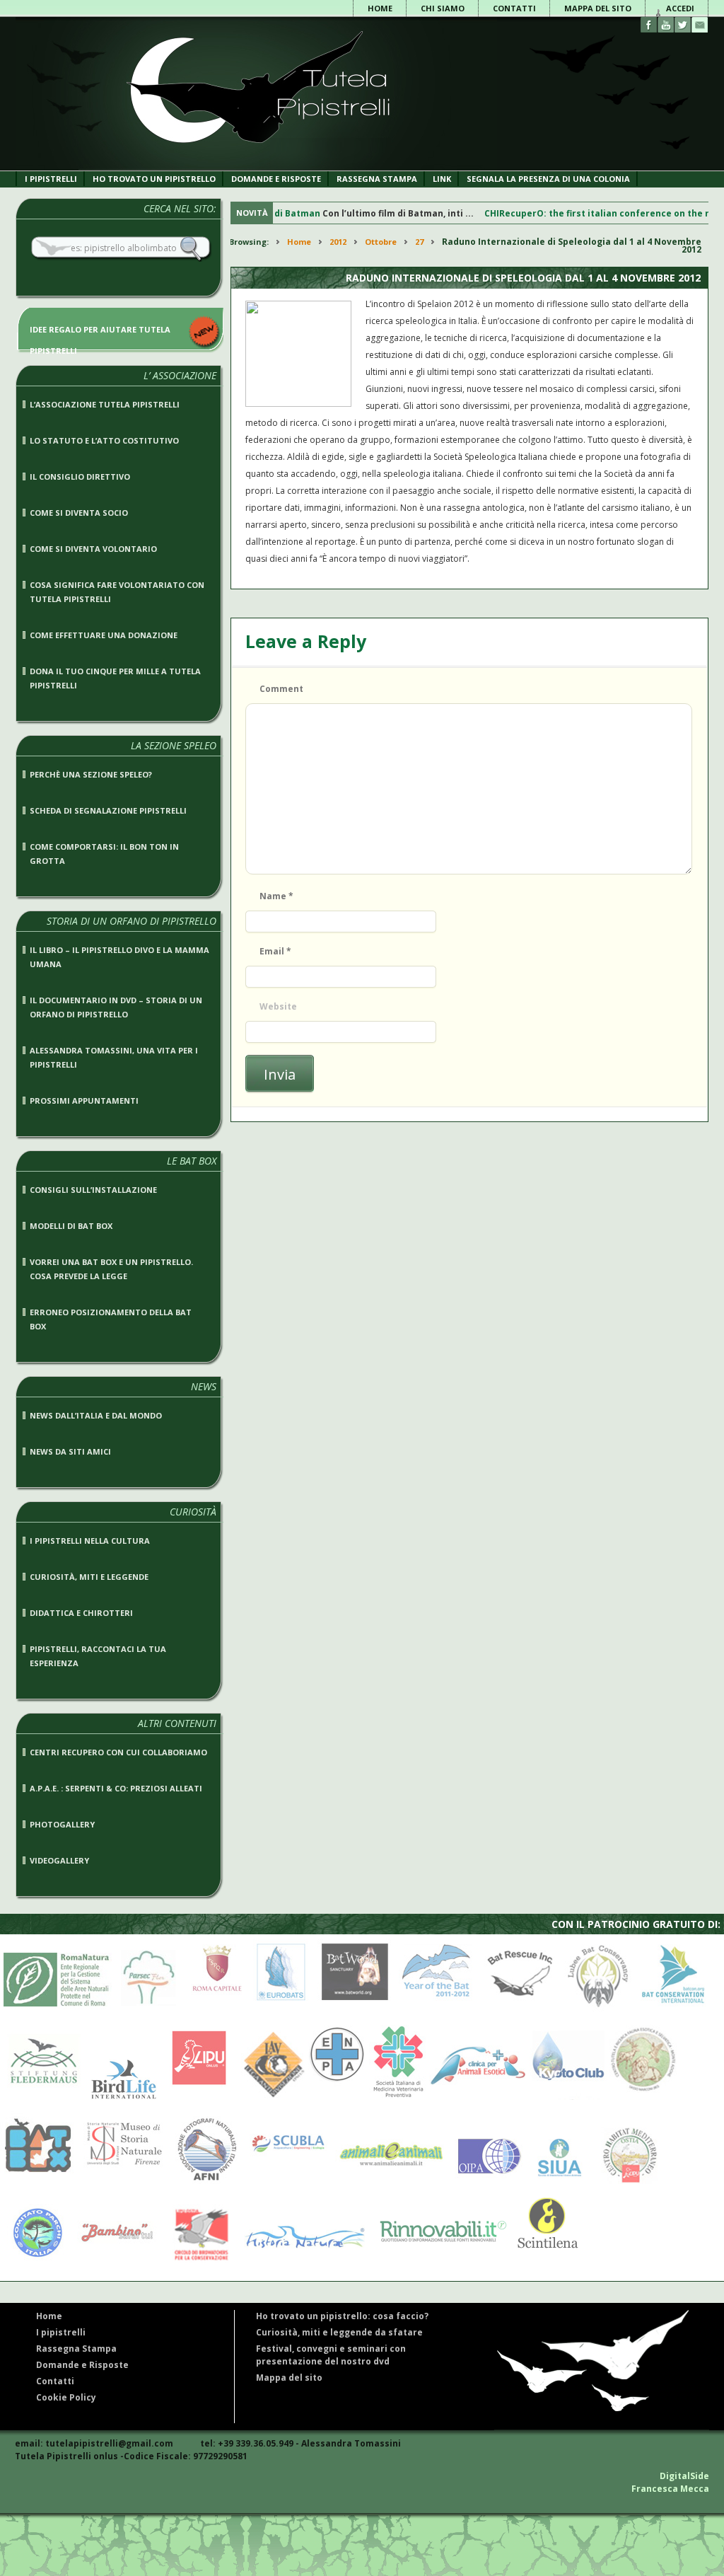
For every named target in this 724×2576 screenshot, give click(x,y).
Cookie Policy (66, 2397)
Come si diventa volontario (93, 549)
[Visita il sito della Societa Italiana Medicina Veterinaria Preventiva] (398, 2097)
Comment (281, 689)
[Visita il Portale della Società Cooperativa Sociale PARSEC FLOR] (148, 2010)
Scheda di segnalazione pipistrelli (108, 810)
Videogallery (59, 1860)
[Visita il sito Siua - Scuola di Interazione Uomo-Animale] (559, 2183)
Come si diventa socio (79, 513)
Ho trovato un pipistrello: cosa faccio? (342, 2316)
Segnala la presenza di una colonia (548, 179)
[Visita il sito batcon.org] (673, 2010)
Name (276, 896)
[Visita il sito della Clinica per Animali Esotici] (478, 2097)
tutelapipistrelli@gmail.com (109, 2443)
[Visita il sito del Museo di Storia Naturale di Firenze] (121, 2183)
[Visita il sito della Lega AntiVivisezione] (270, 2097)
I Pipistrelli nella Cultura (90, 1541)
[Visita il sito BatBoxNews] (37, 2183)
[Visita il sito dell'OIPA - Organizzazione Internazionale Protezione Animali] (486, 2183)
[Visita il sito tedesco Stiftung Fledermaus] (41, 2097)
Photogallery (62, 1824)
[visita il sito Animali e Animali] (387, 2183)
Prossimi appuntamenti (84, 1101)
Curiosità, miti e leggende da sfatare (339, 2332)
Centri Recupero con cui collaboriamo (118, 1752)
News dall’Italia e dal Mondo (96, 1415)
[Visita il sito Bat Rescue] (518, 2010)
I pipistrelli (51, 179)
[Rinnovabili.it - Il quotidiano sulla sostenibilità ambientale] (438, 2259)
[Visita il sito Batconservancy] (598, 2010)
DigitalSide (684, 2476)
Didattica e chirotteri (81, 1613)
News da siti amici (70, 1451)
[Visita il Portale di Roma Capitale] (213, 2010)
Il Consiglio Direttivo (80, 476)
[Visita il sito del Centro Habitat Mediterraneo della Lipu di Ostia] (628, 2183)
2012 (338, 242)
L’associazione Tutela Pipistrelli (105, 404)
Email (275, 951)
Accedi (680, 8)
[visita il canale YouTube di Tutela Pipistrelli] (666, 25)
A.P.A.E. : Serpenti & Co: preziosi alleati (116, 1788)
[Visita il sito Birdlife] (120, 2097)
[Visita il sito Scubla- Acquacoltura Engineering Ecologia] (285, 2183)
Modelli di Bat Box (71, 1226)
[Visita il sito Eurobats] (277, 2010)
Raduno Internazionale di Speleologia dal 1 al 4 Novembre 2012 (523, 278)
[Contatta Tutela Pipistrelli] (700, 25)
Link (442, 179)
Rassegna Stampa (377, 179)
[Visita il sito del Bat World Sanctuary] (352, 2010)
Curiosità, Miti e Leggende (89, 1577)
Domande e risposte (276, 179)
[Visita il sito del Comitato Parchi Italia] (34, 2259)
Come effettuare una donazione (104, 635)
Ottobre (381, 242)
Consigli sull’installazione (93, 1190)
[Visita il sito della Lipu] (195, 2097)
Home (380, 8)
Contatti (514, 8)
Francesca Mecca (670, 2489)
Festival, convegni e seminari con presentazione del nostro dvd (331, 2355)
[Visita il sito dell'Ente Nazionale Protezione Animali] (337, 2097)
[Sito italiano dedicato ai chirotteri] (256, 167)
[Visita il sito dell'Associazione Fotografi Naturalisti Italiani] (204, 2183)
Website (278, 1006)
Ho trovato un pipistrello (154, 179)
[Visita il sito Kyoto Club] (568, 2097)
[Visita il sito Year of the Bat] (435, 2010)
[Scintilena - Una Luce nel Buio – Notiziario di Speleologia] (544, 2259)
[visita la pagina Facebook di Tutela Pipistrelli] (649, 25)
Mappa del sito (598, 8)
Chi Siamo (443, 8)
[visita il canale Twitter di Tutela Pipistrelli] (683, 25)
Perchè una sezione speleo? (91, 774)
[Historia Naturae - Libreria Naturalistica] (301, 2259)
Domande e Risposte (82, 2365)
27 (419, 242)
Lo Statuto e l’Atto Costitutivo (104, 440)
